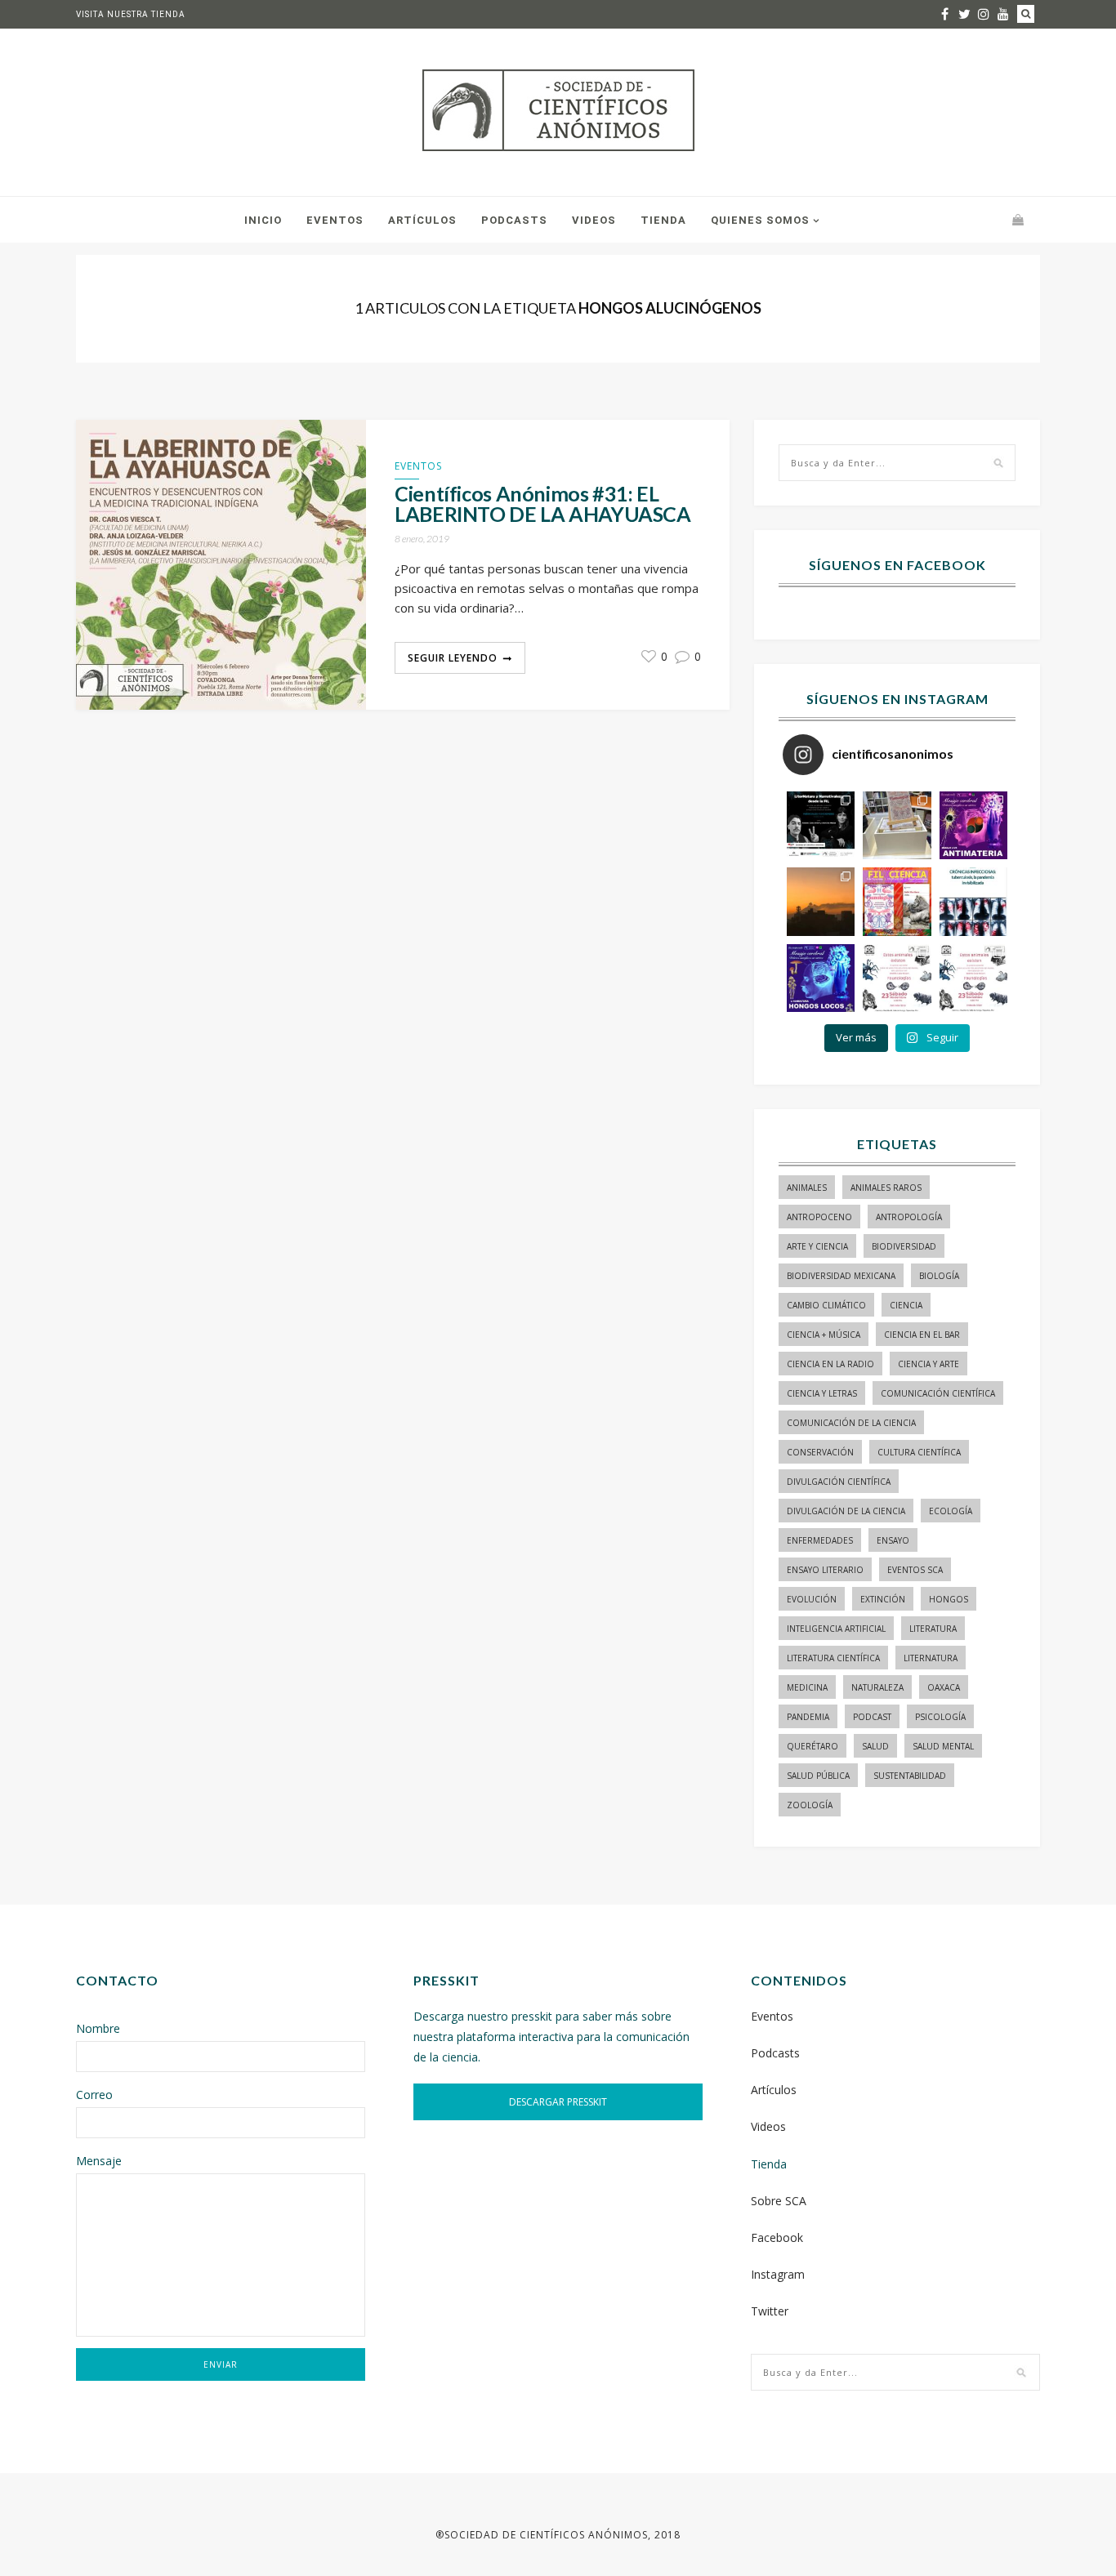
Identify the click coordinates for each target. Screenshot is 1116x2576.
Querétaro (812, 1746)
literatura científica (833, 1658)
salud (875, 1746)
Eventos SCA (915, 1570)
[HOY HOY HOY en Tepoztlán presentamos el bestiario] (897, 978)
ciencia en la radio (830, 1364)
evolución (812, 1599)
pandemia (808, 1717)
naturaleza (877, 1687)
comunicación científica (938, 1393)
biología (939, 1276)
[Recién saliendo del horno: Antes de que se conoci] (973, 901)
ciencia (906, 1305)
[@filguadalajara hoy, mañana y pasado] (821, 825)
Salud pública (818, 1776)
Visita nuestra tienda (131, 14)
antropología (909, 1217)
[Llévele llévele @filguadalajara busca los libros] (897, 825)
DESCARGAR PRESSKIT (558, 2102)
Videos (594, 220)
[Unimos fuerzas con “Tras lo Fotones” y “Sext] (973, 825)
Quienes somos (760, 220)
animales (807, 1188)
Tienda (663, 220)
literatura (933, 1629)
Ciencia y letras (822, 1393)
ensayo (893, 1540)
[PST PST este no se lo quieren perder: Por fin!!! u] (821, 978)
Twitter (770, 2311)
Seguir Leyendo (453, 658)
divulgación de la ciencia (846, 1511)
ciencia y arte (929, 1364)
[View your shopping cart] (1018, 219)
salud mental (943, 1746)
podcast (872, 1717)
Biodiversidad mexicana (841, 1276)
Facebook (777, 2237)
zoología (810, 1805)
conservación (820, 1452)
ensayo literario (825, 1570)
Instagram (778, 2274)
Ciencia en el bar (922, 1335)
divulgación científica (839, 1482)
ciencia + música (824, 1335)
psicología (940, 1717)
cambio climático (826, 1305)
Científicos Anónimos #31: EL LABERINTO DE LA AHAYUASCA (543, 504)
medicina (807, 1687)
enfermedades (820, 1540)
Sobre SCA (779, 2201)
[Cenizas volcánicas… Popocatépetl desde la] (821, 901)
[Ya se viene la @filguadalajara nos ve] (897, 901)
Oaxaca (944, 1687)
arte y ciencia (817, 1246)
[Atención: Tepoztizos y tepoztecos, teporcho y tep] (973, 978)
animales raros (886, 1188)
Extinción (883, 1599)
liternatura (931, 1658)
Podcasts (514, 220)
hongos (949, 1599)
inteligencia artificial (836, 1629)
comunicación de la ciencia (851, 1423)
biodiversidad (904, 1246)
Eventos (335, 220)
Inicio (263, 220)
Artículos (422, 220)
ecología (951, 1511)
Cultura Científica (919, 1452)
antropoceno (819, 1217)
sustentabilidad (910, 1776)
